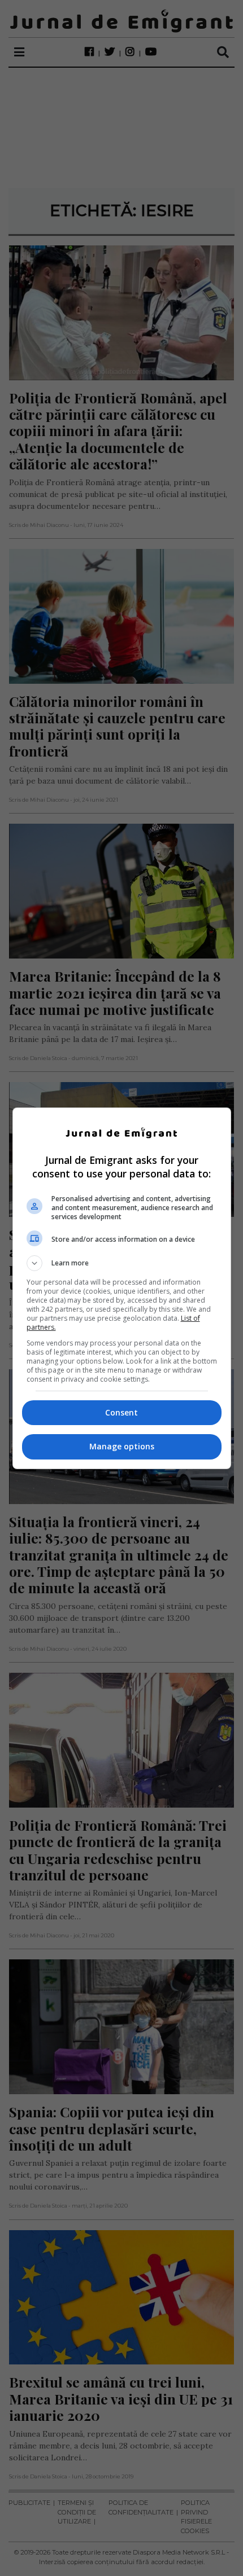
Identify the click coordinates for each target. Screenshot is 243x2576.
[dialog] (122, 1288)
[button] (122, 1263)
